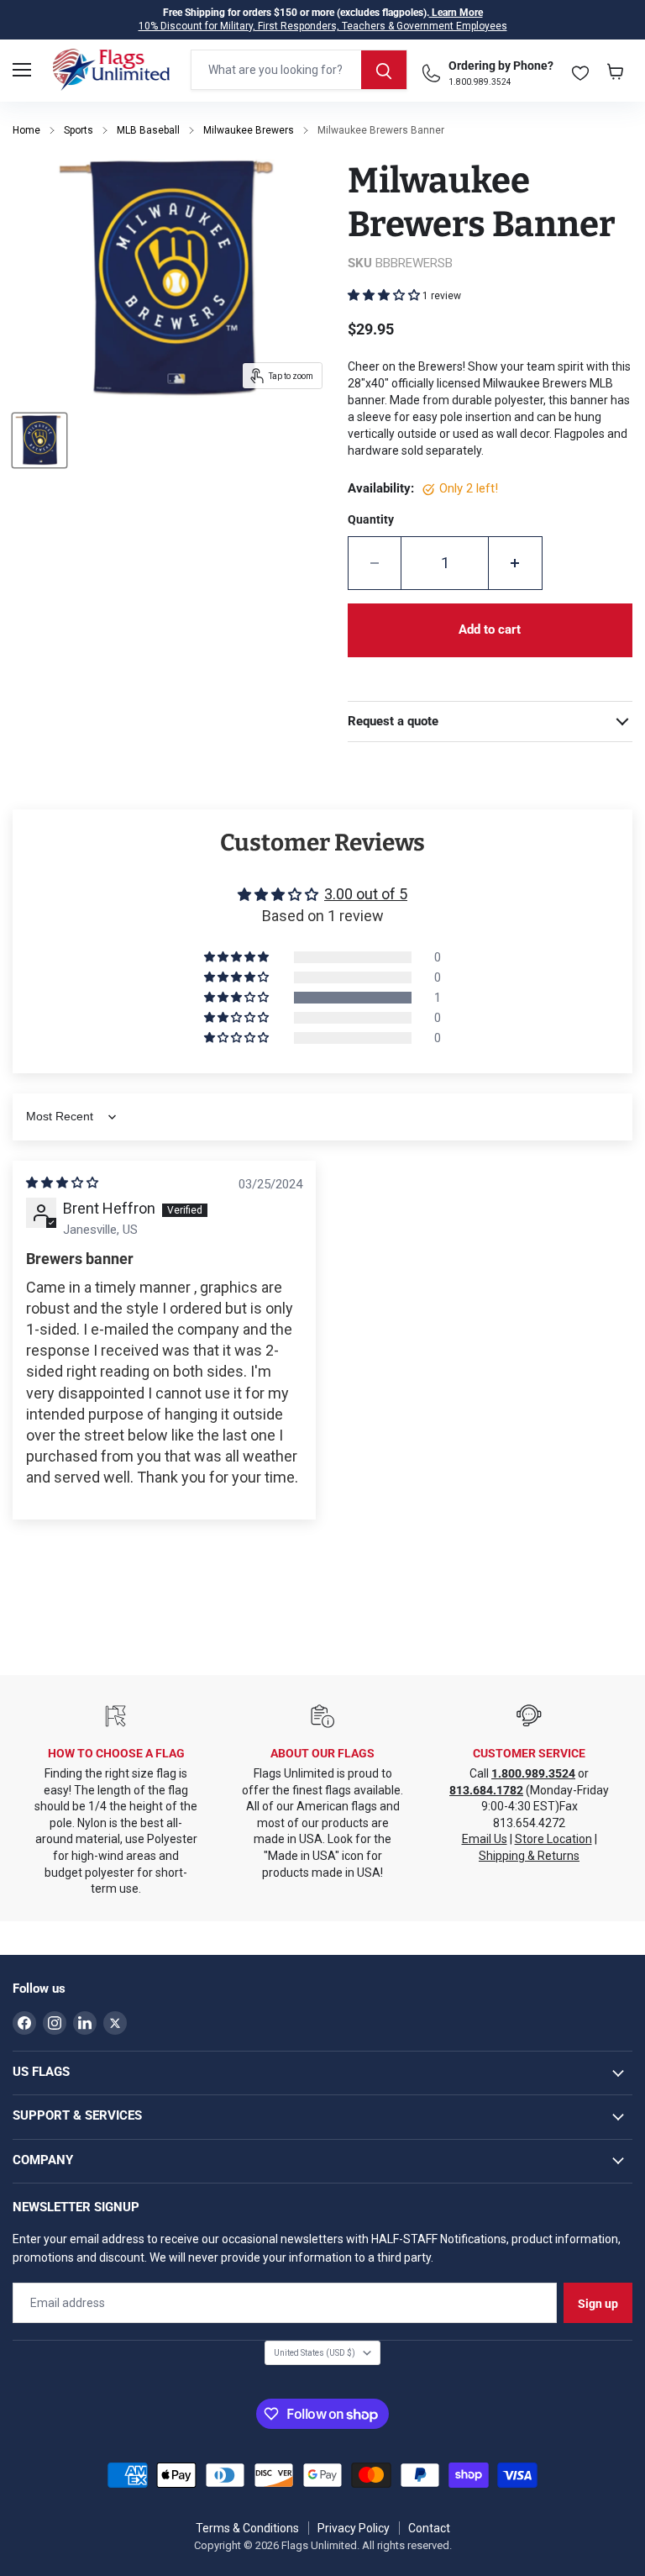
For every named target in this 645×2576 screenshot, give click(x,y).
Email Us (485, 1839)
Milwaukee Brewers (249, 130)
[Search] (384, 70)
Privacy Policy (354, 2528)
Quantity (371, 519)
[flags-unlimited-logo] (111, 70)
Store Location (553, 1839)
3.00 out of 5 (366, 894)
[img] (62, 1183)
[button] (385, 295)
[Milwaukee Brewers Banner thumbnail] (39, 440)
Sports (79, 130)
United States (315, 2353)
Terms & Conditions (247, 2528)
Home (26, 130)
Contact (429, 2528)
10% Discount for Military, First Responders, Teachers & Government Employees (323, 26)
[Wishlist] (580, 69)
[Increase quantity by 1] (516, 563)
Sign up (598, 2304)
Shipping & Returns (529, 1856)
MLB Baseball (148, 130)
